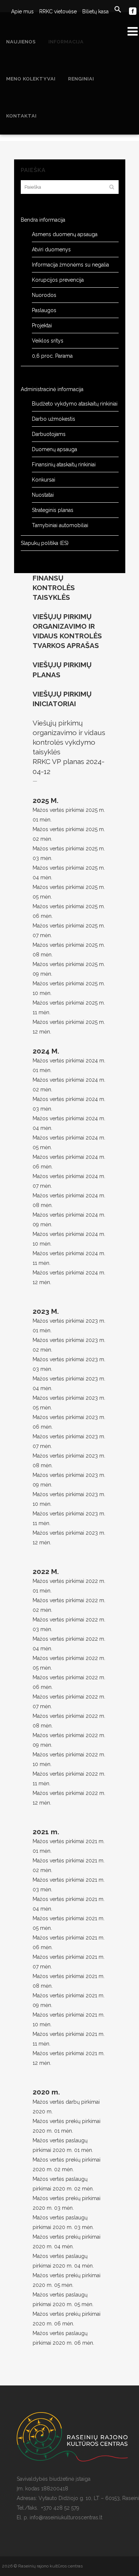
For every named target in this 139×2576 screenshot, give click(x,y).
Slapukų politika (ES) (45, 543)
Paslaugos (44, 310)
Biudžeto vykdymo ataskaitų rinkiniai (75, 404)
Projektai (42, 325)
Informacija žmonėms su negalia (70, 265)
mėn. (46, 1889)
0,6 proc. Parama (52, 356)
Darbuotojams (49, 434)
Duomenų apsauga (54, 449)
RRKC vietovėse (58, 11)
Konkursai (44, 480)
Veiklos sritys (48, 341)
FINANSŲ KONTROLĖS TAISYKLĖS (54, 588)
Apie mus (22, 11)
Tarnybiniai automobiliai (60, 525)
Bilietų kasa (95, 11)
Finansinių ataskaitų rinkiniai (64, 464)
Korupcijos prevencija (58, 280)
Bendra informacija (43, 220)
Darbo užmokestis (54, 419)
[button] (115, 10)
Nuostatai (43, 495)
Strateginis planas (53, 510)
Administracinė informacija (52, 389)
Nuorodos (44, 295)
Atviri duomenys (51, 249)
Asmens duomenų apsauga (65, 234)
